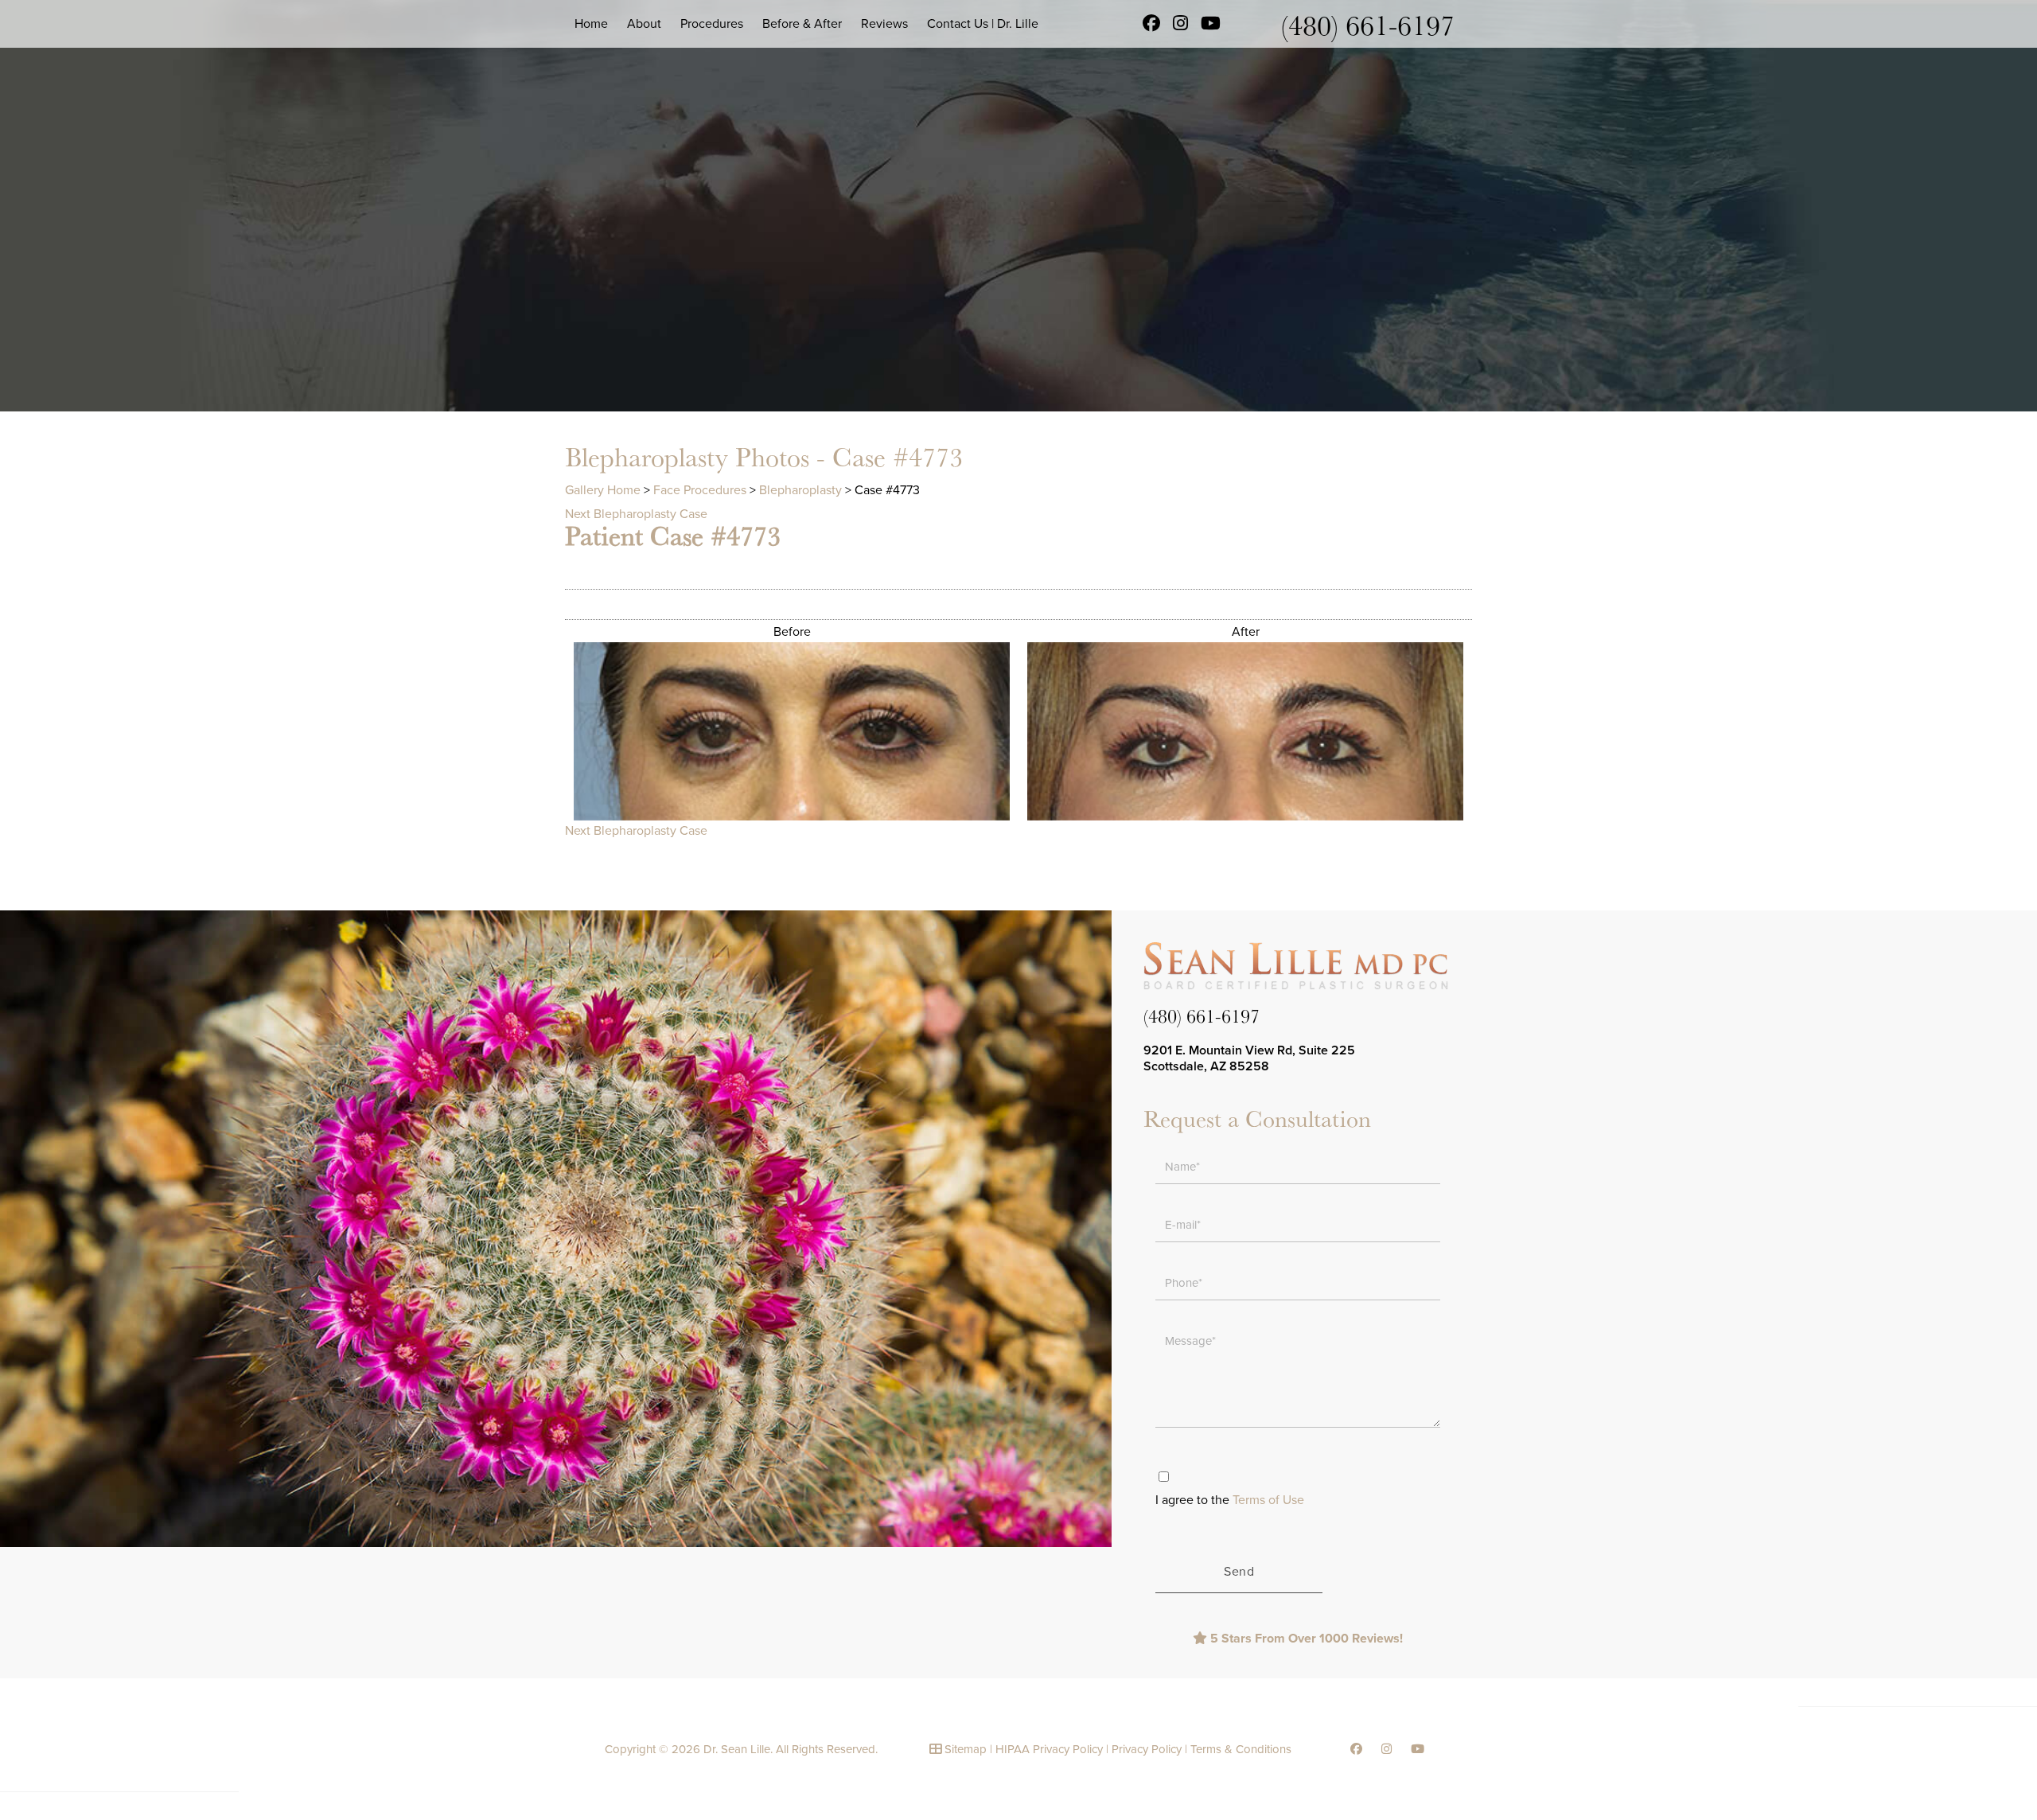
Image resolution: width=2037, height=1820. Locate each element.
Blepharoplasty (800, 490)
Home (591, 24)
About (644, 24)
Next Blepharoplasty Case (636, 514)
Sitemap (966, 1749)
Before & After (802, 24)
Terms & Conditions (1241, 1749)
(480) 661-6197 (1368, 24)
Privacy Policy (1147, 1749)
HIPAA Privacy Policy (1049, 1749)
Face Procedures (700, 490)
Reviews (884, 24)
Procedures (712, 24)
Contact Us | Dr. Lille (983, 24)
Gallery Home (603, 490)
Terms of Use (1268, 1500)
